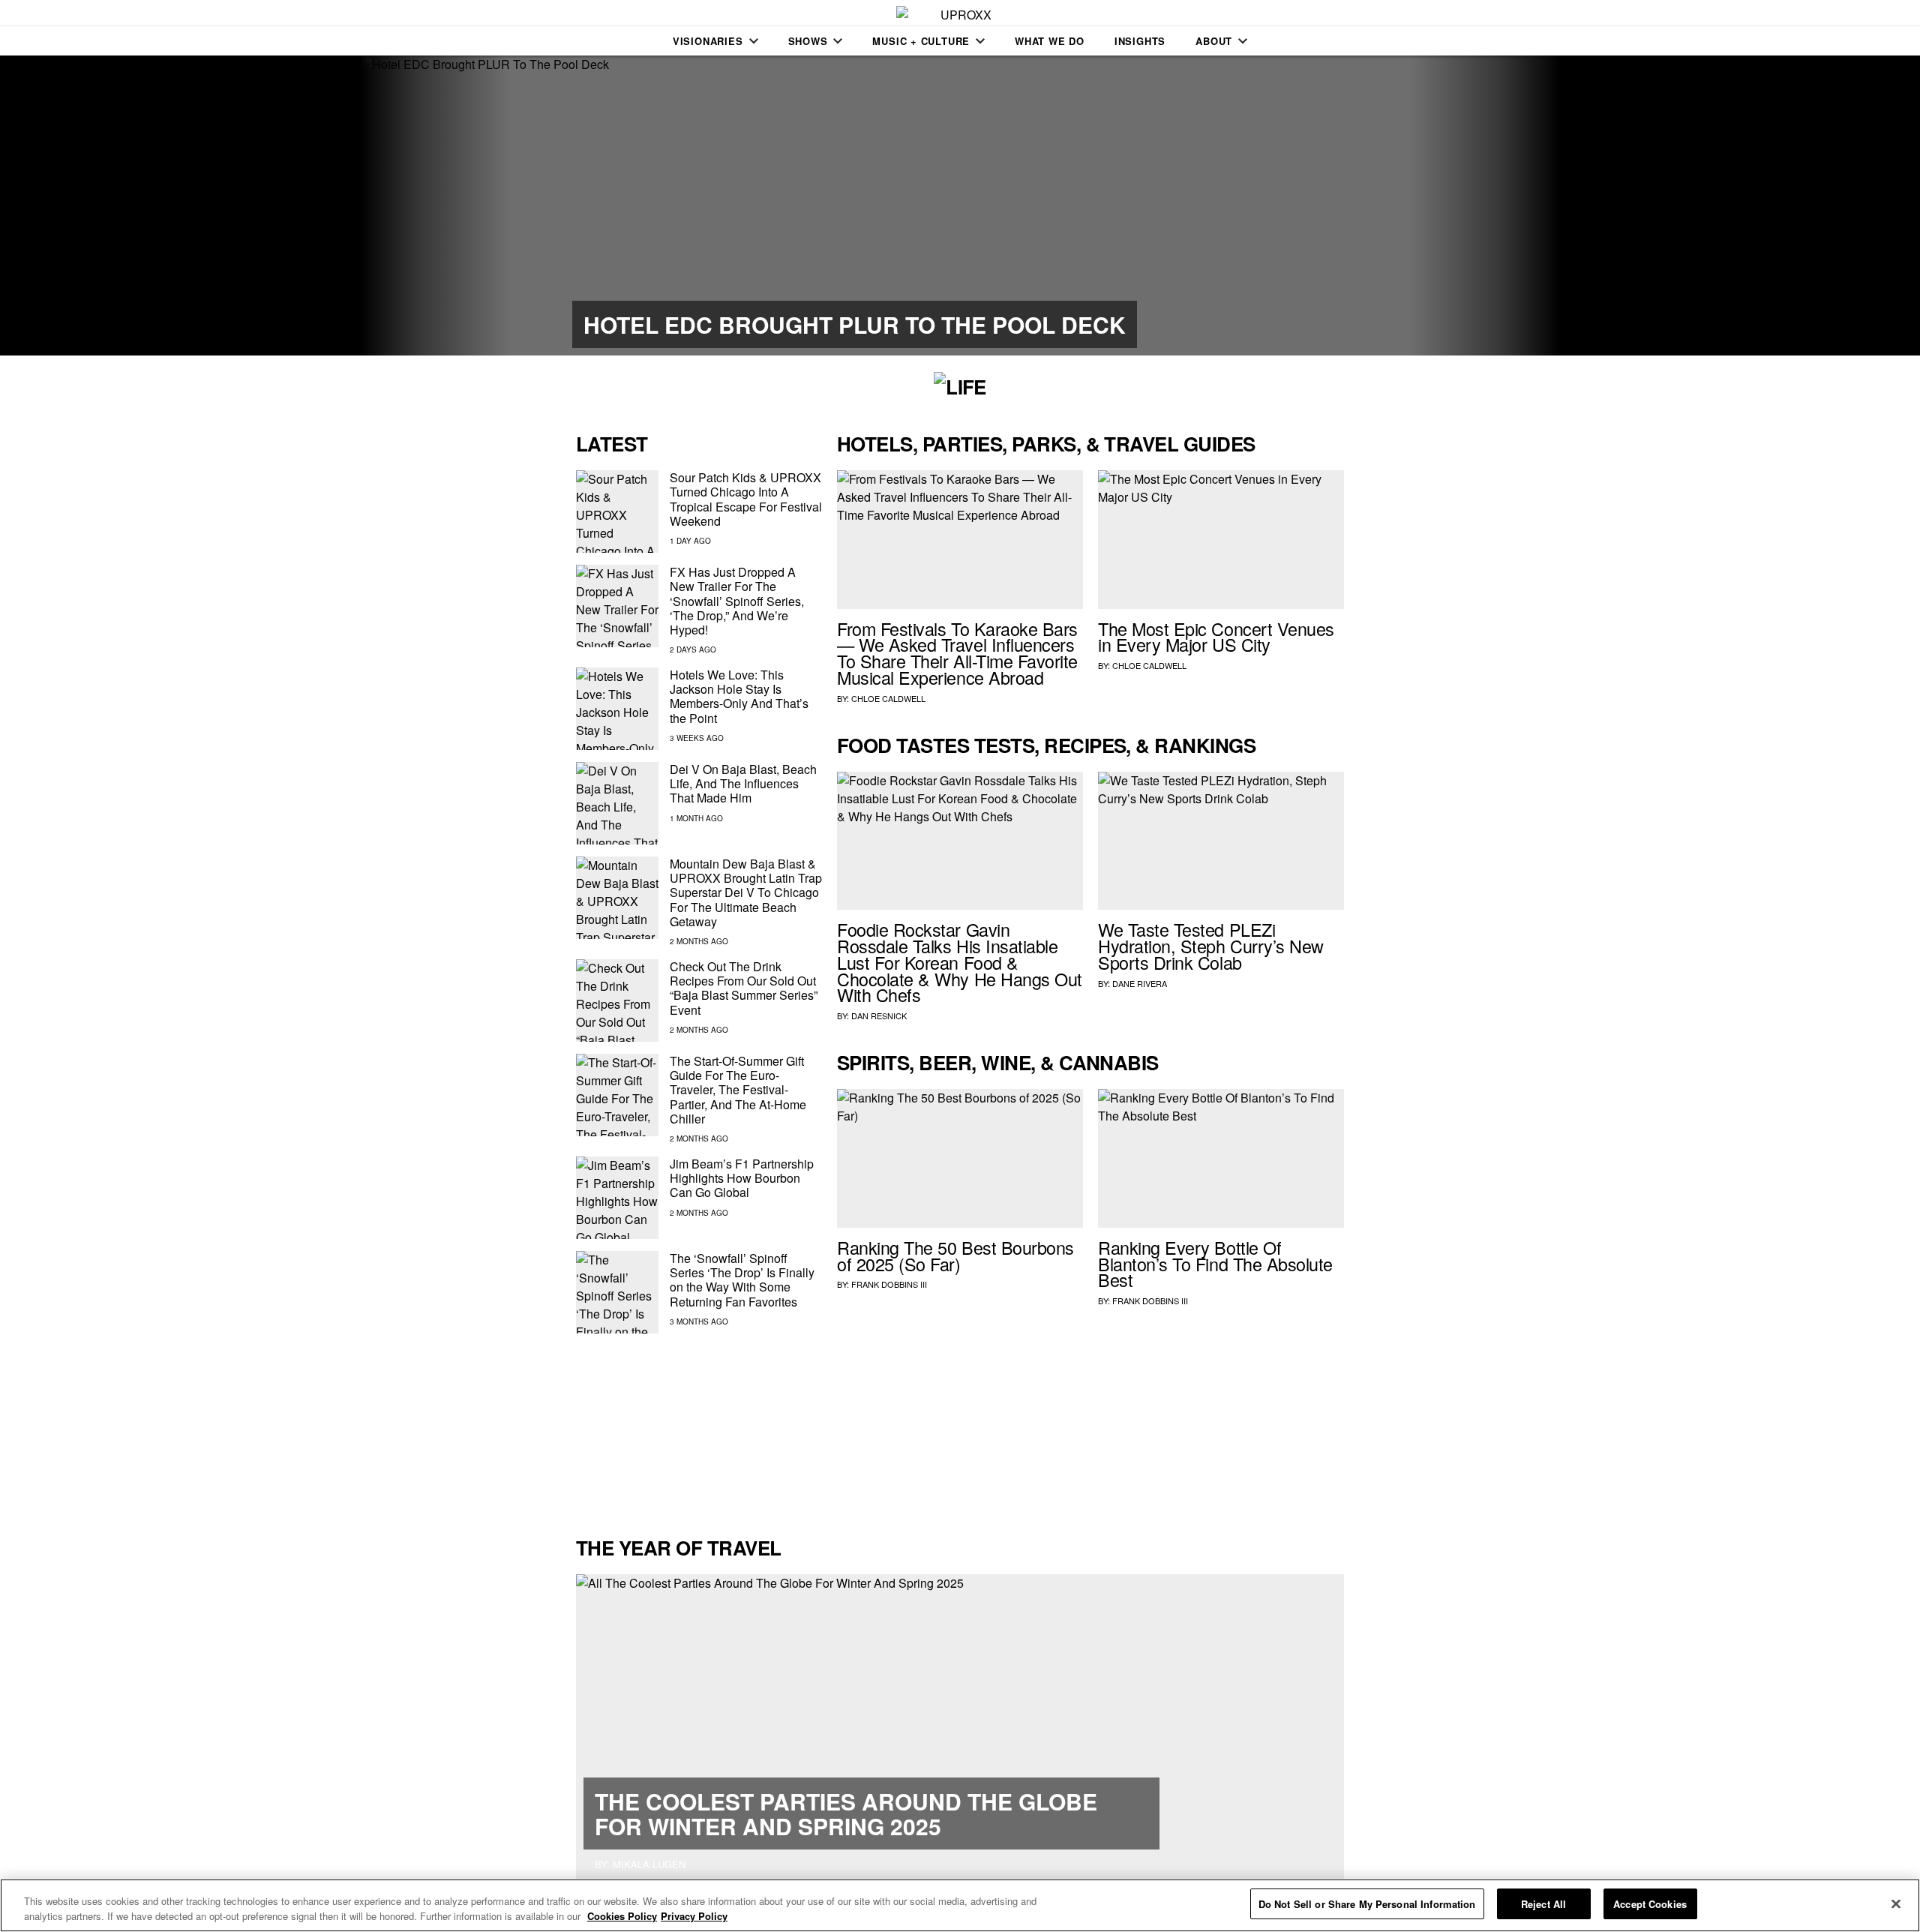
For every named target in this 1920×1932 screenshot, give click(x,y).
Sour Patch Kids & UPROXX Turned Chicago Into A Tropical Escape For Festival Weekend (746, 499)
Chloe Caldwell (888, 698)
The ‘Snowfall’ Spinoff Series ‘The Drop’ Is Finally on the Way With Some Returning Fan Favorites (742, 1280)
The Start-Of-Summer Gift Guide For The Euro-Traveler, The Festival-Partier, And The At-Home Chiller (738, 1090)
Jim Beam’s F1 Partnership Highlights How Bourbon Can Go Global (742, 1178)
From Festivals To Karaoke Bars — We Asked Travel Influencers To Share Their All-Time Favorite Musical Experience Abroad (957, 653)
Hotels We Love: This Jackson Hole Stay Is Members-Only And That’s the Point (739, 696)
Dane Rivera (1140, 983)
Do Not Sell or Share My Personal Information (1367, 1904)
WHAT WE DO (1050, 41)
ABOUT (1214, 41)
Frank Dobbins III (889, 1284)
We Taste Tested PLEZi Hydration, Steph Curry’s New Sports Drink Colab (1211, 946)
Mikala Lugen (649, 1864)
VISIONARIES (708, 41)
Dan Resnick (879, 1015)
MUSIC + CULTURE (921, 41)
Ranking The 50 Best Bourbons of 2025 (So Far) (955, 1255)
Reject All (1543, 1904)
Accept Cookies (1650, 1904)
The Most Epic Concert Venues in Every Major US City (1216, 637)
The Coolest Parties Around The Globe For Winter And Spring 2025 (846, 1813)
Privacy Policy (694, 1916)
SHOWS (808, 41)
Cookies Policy (622, 1916)
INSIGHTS (1140, 41)
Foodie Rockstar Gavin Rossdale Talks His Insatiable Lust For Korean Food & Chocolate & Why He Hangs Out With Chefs (960, 962)
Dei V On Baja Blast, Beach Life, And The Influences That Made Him (743, 783)
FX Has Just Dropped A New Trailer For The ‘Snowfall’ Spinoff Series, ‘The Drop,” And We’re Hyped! (737, 601)
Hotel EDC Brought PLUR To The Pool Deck (855, 324)
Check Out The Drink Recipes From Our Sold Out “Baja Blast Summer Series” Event (744, 988)
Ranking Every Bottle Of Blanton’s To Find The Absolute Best (1215, 1264)
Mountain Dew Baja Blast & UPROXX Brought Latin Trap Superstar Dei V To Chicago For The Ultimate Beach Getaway (746, 892)
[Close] (1896, 1903)
